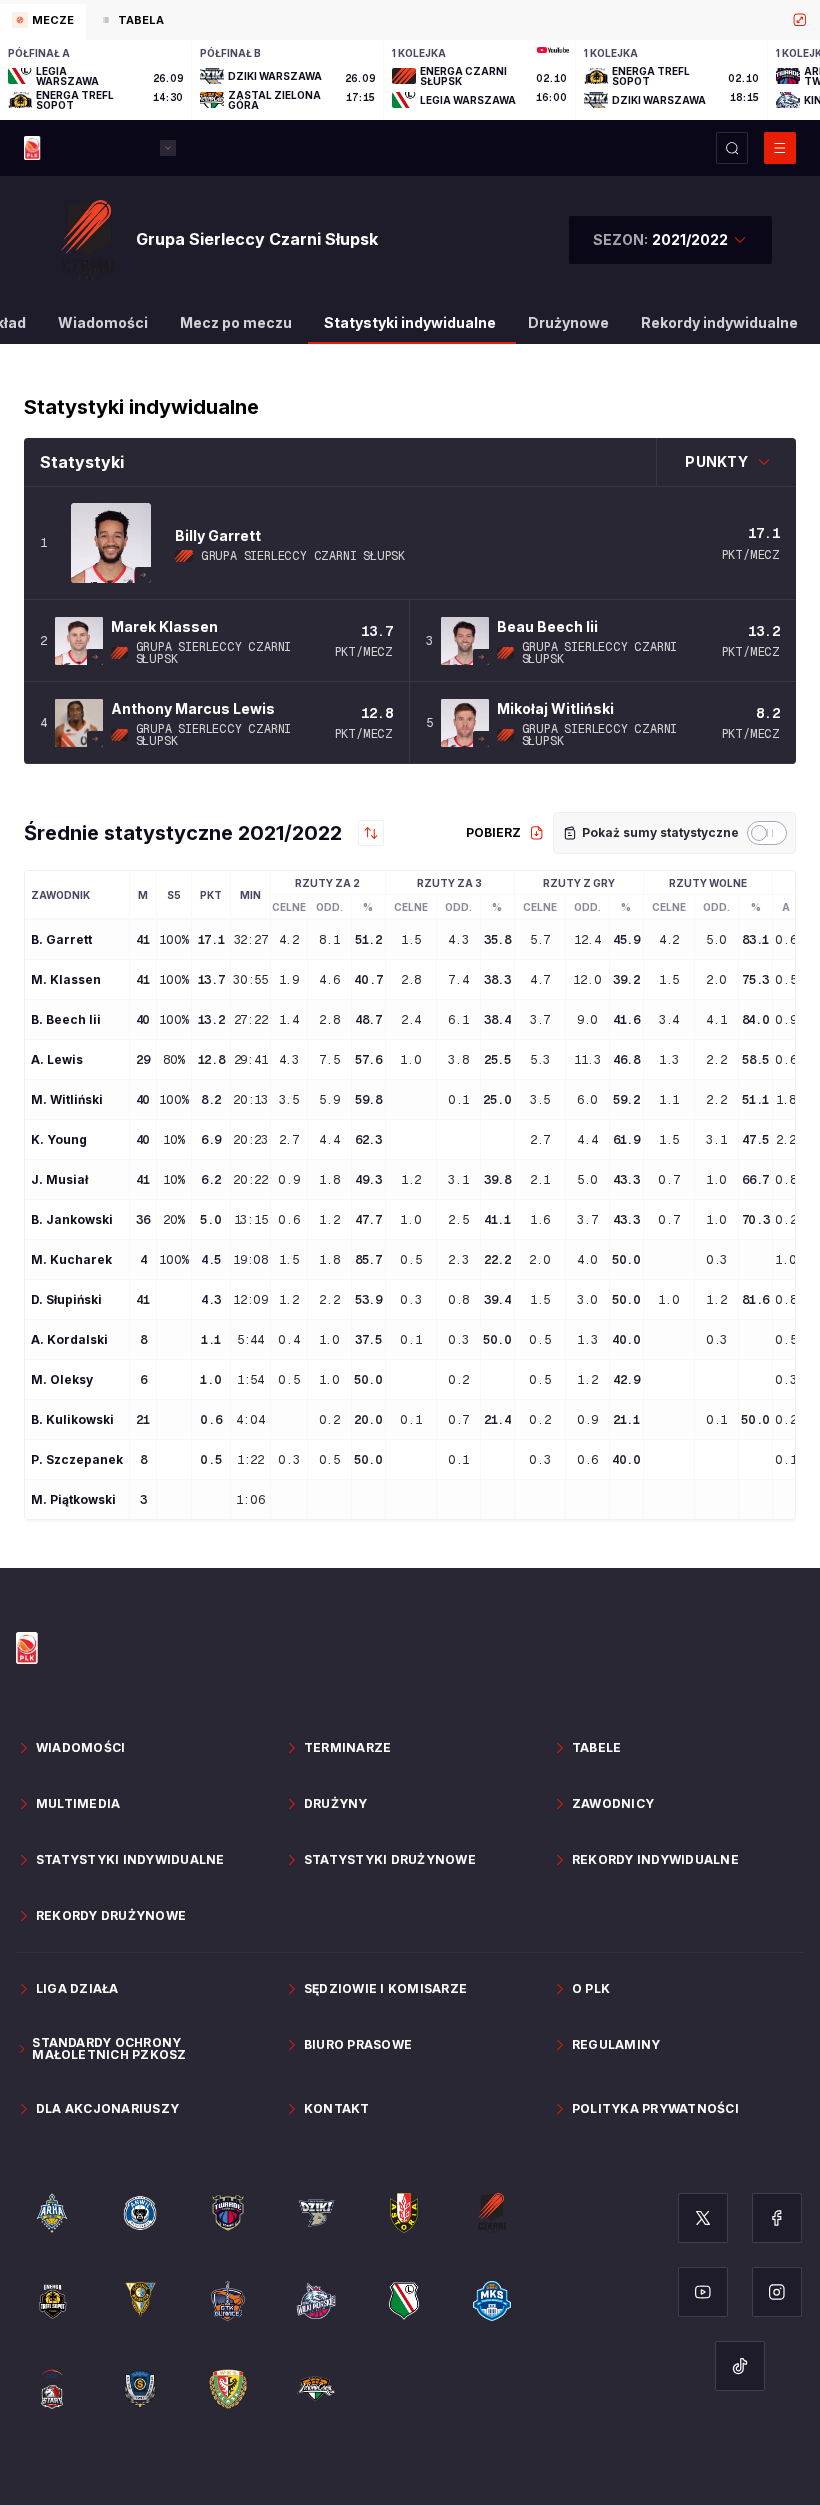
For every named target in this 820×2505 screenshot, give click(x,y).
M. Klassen (66, 980)
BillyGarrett (218, 535)
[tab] (43, 22)
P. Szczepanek (77, 1460)
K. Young (59, 1140)
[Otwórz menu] (780, 148)
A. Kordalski (69, 1340)
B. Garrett (61, 940)
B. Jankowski (72, 1220)
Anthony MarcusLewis (193, 708)
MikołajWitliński (555, 708)
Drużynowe (568, 322)
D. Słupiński (66, 1300)
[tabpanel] (410, 80)
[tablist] (410, 20)
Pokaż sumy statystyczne (660, 832)
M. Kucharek (71, 1260)
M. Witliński (67, 1100)
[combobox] (670, 240)
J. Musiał (59, 1180)
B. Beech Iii (66, 1020)
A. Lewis (57, 1060)
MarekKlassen (164, 626)
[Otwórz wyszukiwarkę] (732, 148)
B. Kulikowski (72, 1420)
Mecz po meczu (236, 322)
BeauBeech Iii (547, 626)
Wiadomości (103, 322)
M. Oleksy (62, 1380)
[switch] (767, 833)
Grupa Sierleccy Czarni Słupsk (303, 556)
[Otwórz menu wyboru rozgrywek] (168, 148)
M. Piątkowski (73, 1500)
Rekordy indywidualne (719, 322)
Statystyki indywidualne (410, 322)
